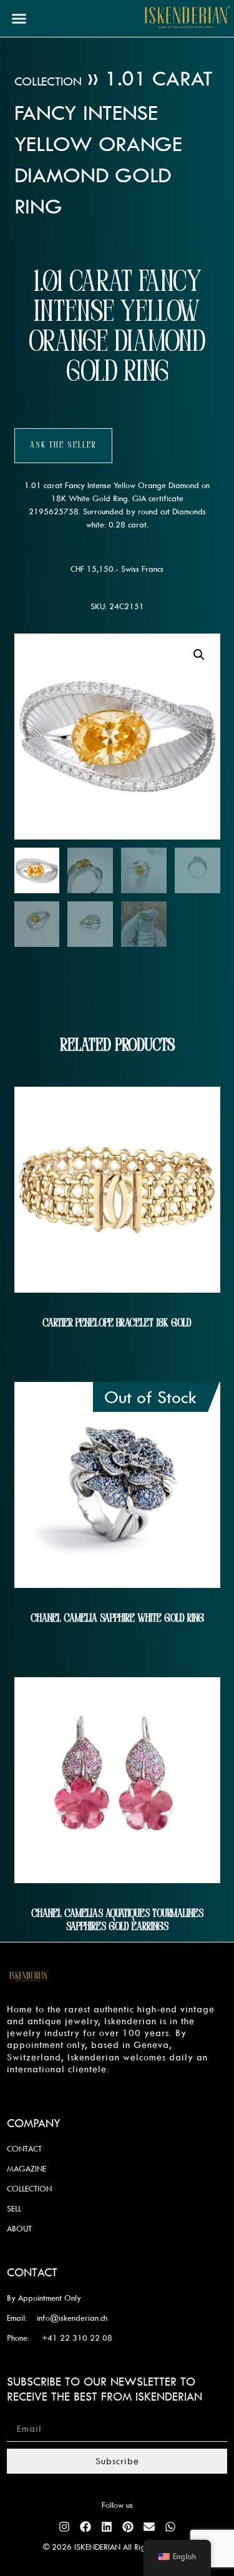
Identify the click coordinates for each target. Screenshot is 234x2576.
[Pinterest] (128, 2527)
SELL (14, 2208)
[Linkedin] (107, 2527)
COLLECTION (29, 2188)
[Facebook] (85, 2527)
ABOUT (19, 2228)
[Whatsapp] (170, 2527)
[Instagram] (64, 2527)
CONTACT (24, 2148)
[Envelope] (149, 2527)
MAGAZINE (27, 2168)
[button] (19, 19)
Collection (48, 81)
